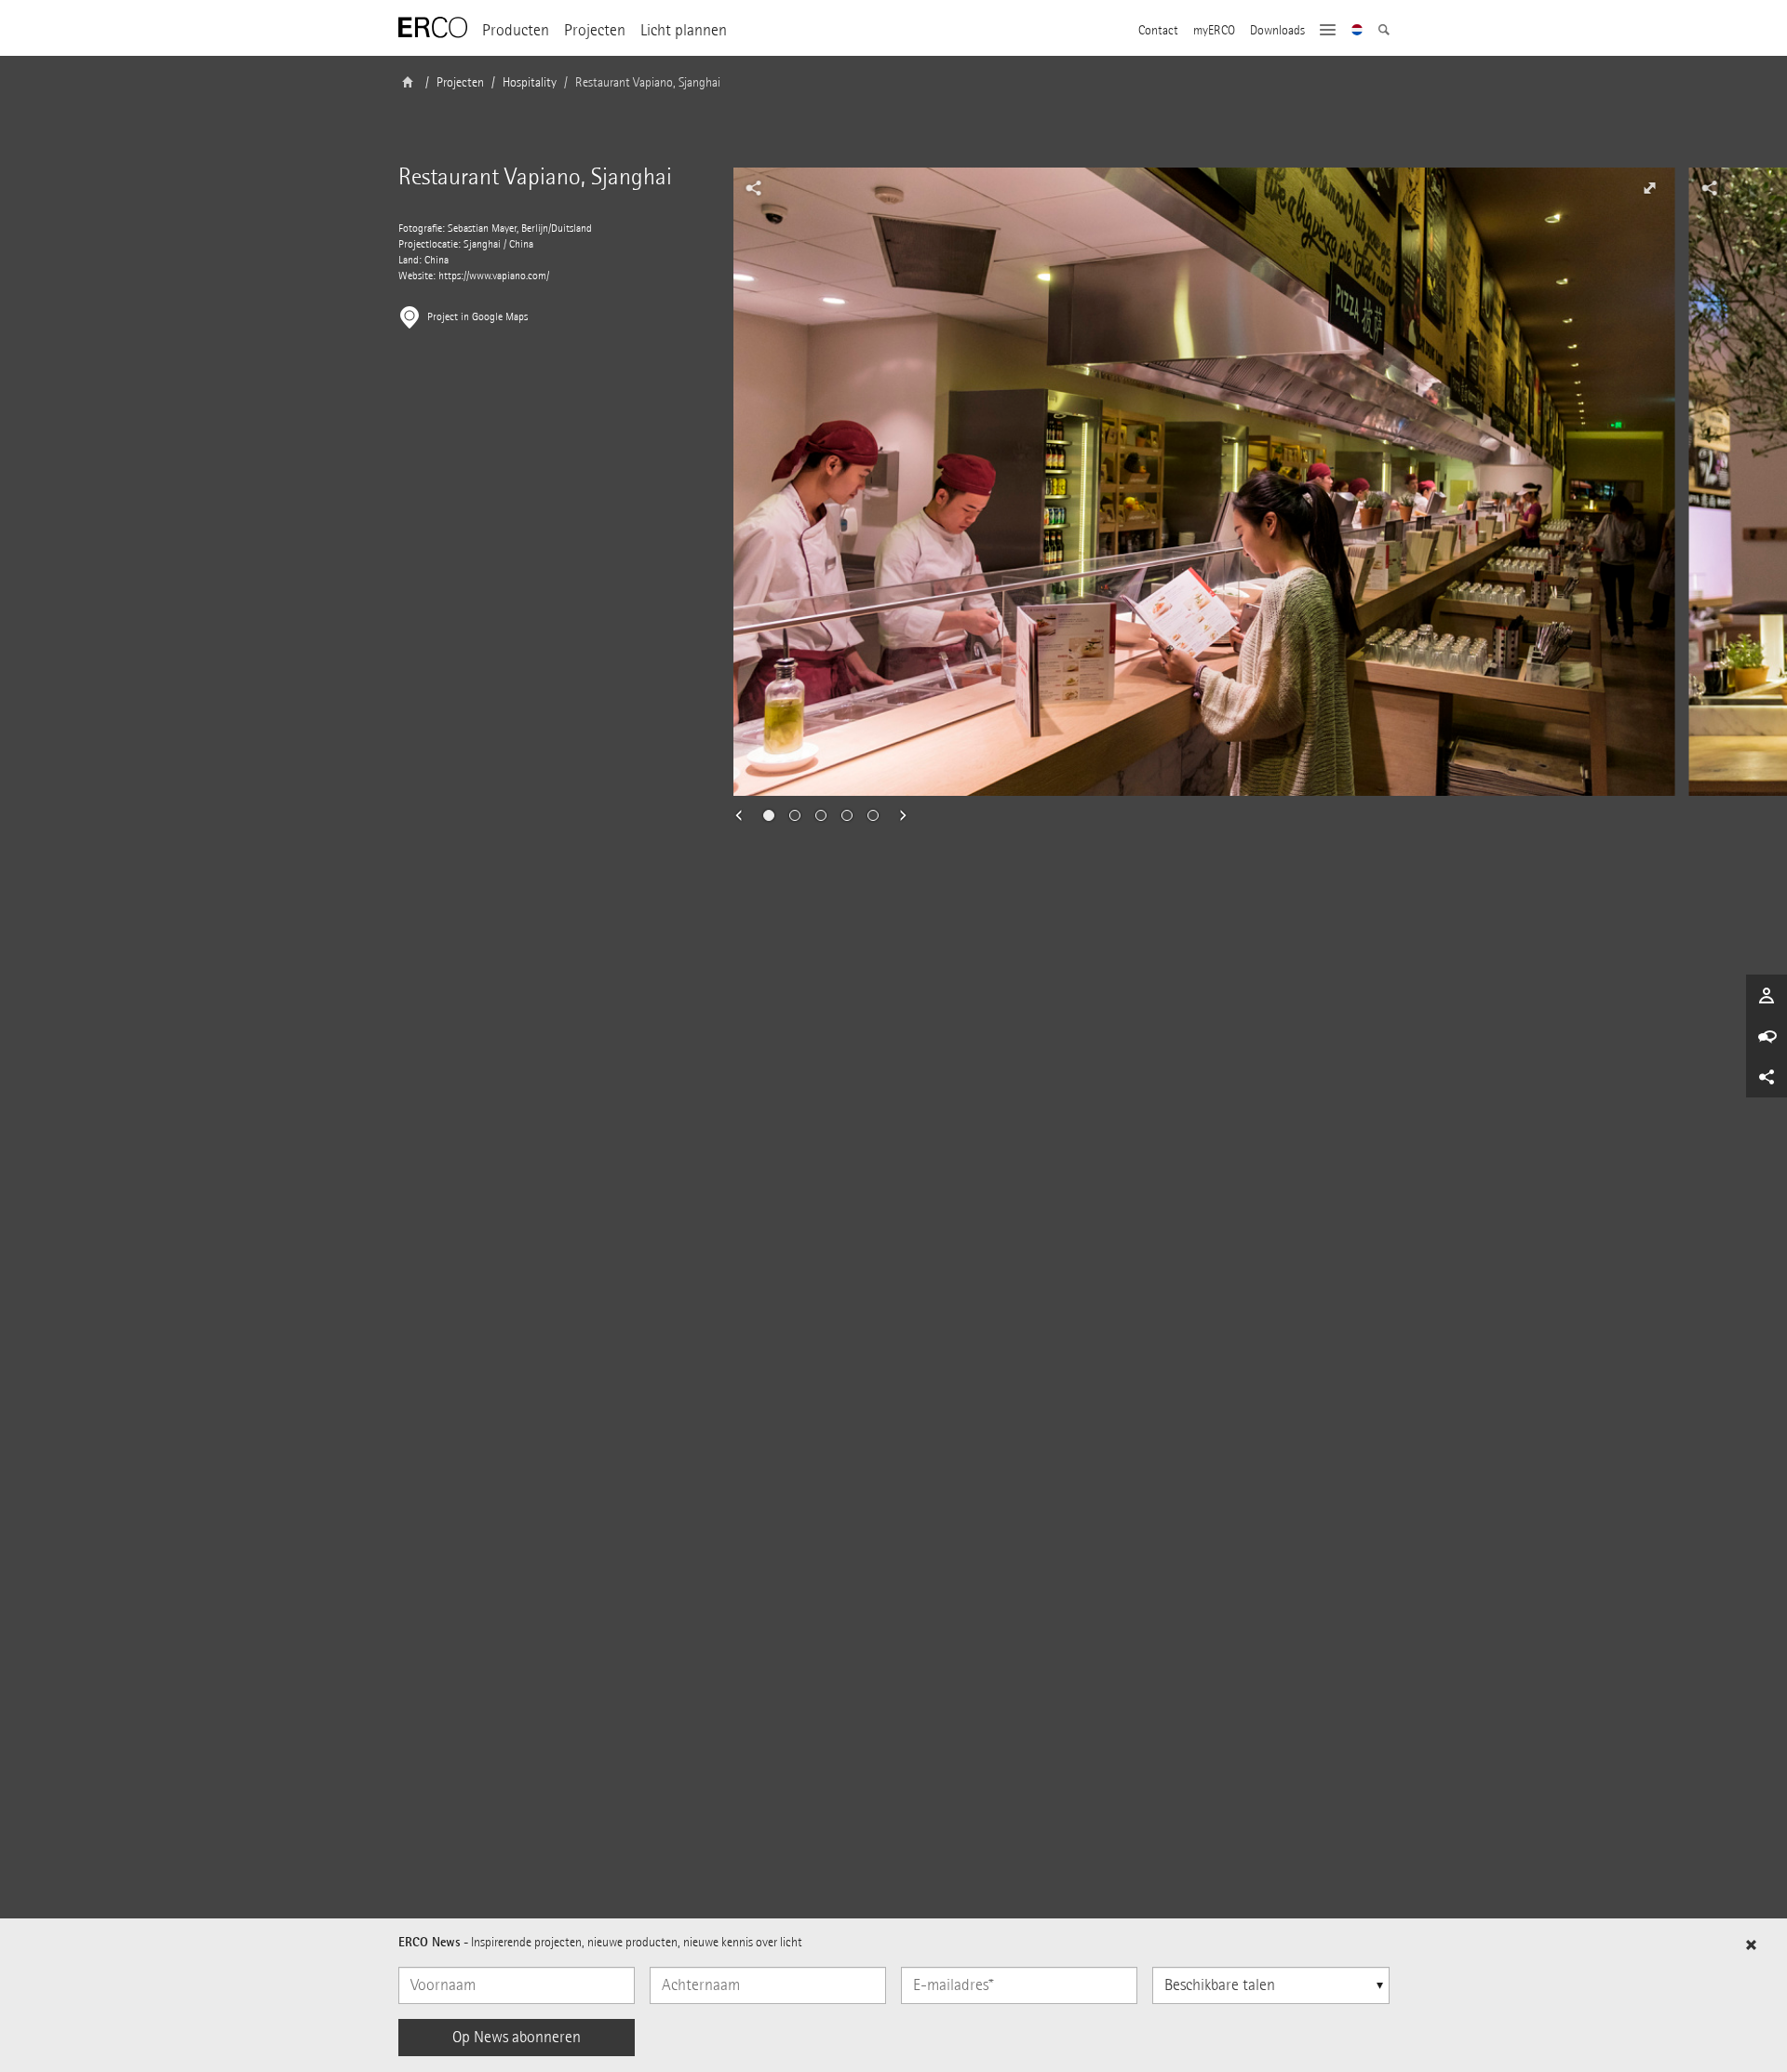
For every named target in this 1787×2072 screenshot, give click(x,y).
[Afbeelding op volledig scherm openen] (1650, 188)
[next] (897, 815)
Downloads (1277, 31)
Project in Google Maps (477, 317)
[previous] (745, 815)
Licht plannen (684, 30)
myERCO (1214, 31)
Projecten (595, 30)
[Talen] (1357, 32)
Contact (1158, 31)
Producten (516, 30)
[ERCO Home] (433, 28)
